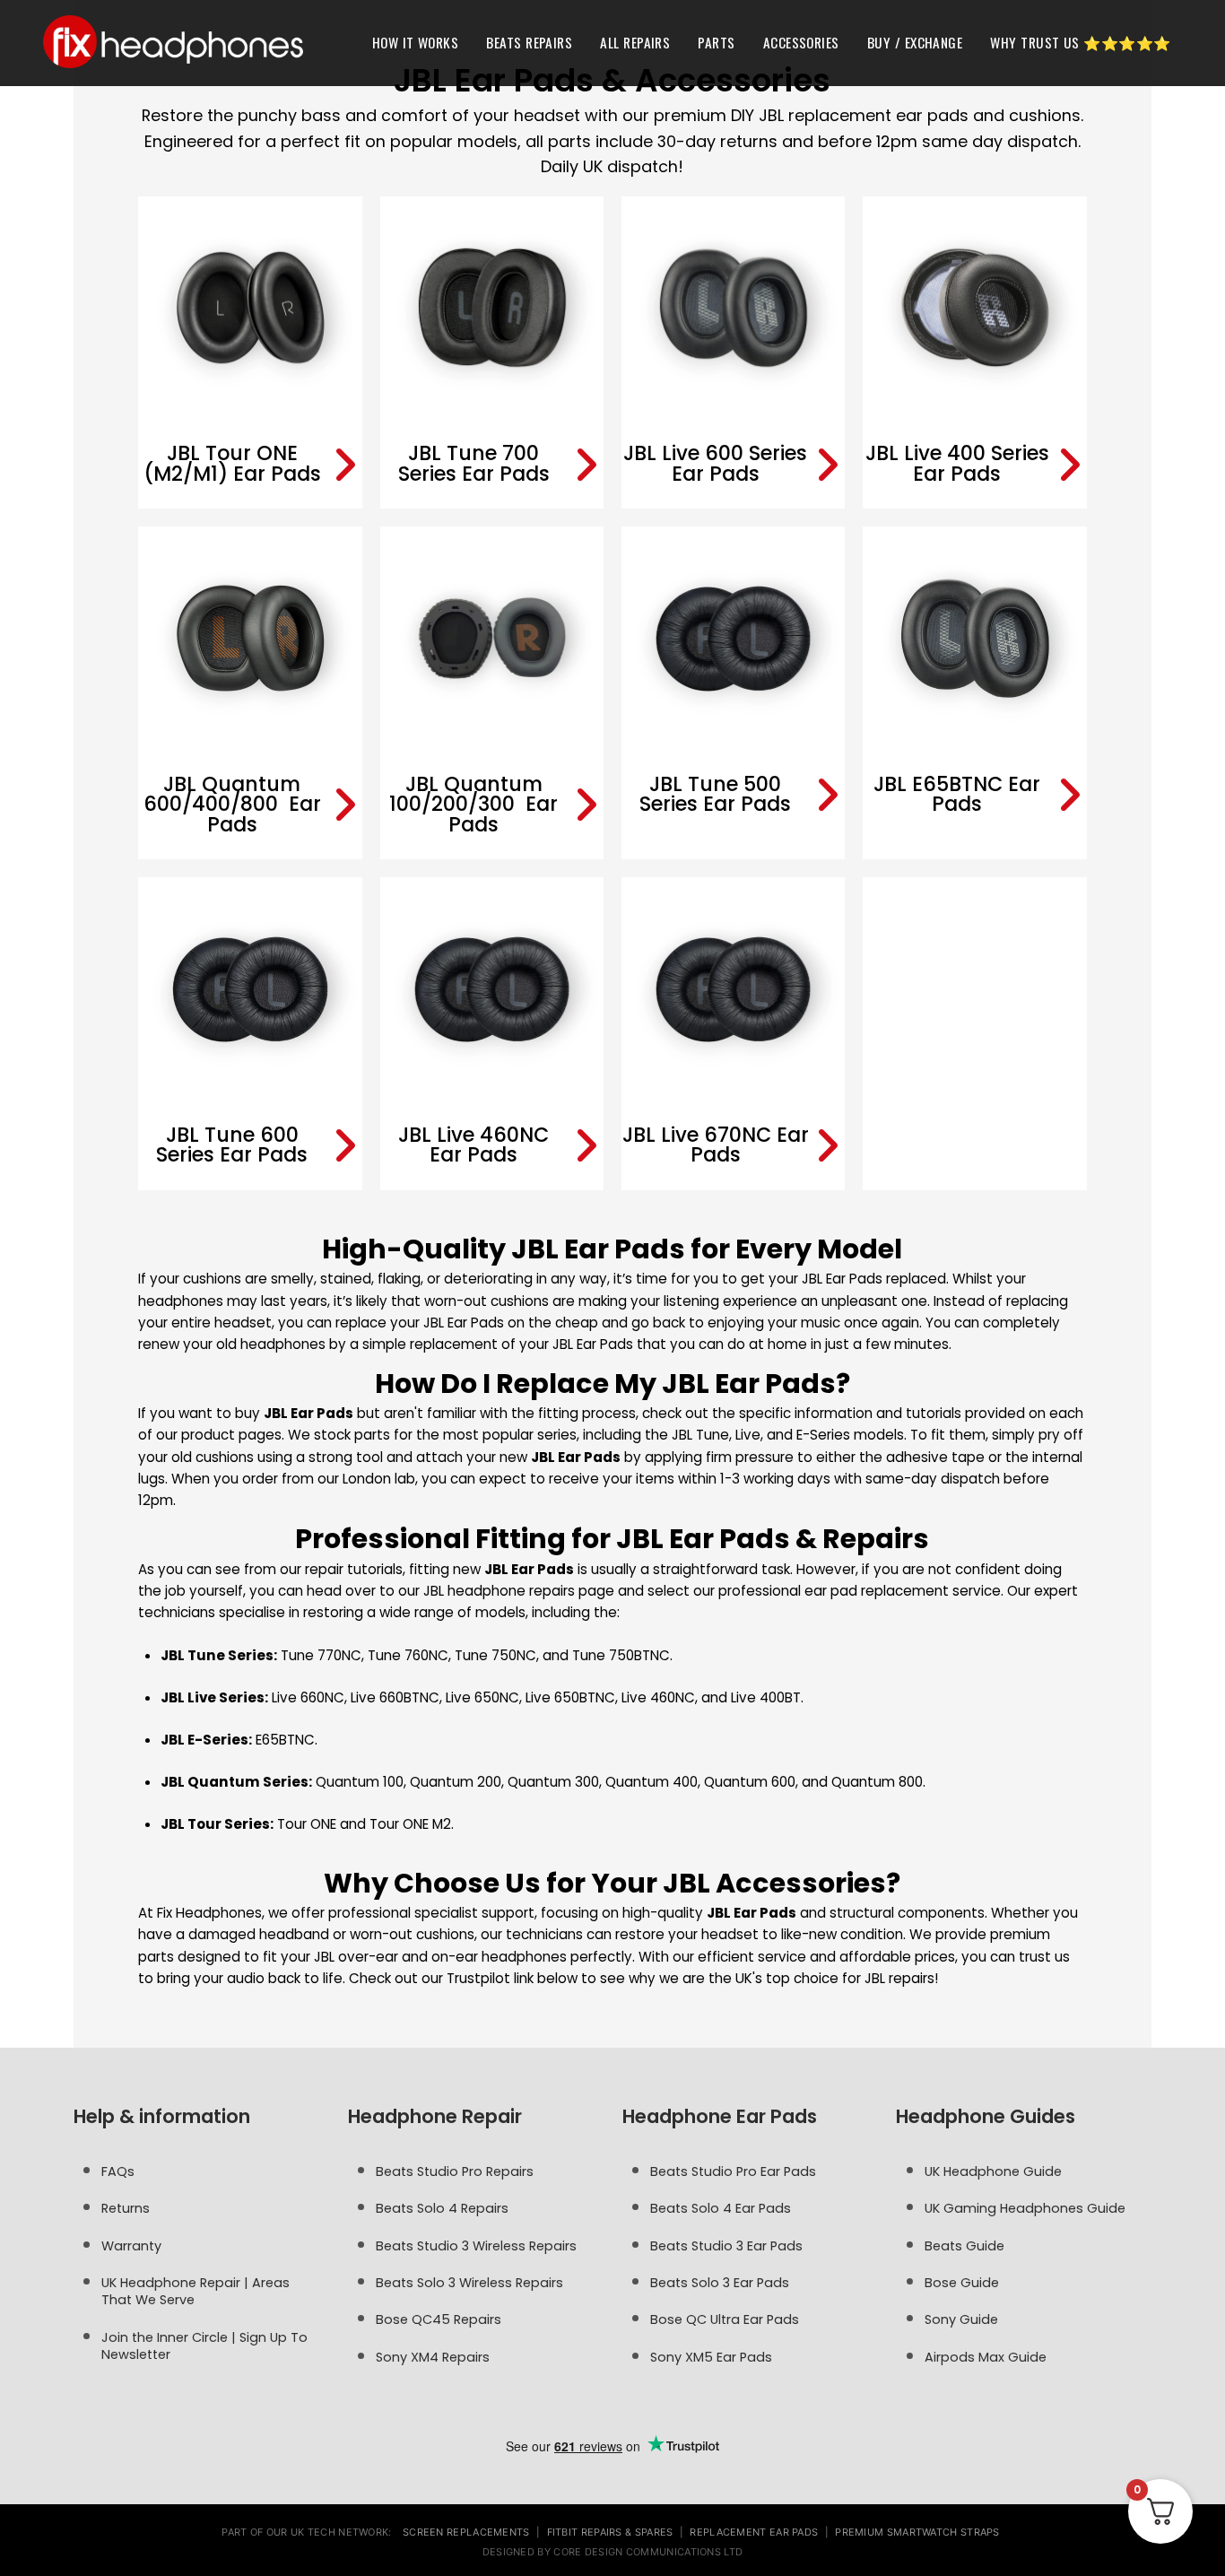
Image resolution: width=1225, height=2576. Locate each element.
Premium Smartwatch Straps (917, 2532)
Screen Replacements (466, 2532)
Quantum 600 (750, 1782)
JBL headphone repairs (499, 1591)
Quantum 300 (553, 1782)
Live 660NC (308, 1697)
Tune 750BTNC (621, 1655)
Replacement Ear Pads (754, 2532)
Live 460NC (658, 1697)
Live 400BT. (767, 1697)
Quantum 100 (360, 1782)
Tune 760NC (408, 1655)
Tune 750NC (495, 1655)
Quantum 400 (652, 1782)
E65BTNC (285, 1740)
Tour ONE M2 (410, 1824)
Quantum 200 (456, 1782)
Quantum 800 (877, 1782)
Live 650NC (482, 1697)
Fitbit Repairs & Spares (610, 2532)
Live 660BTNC (395, 1697)
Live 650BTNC (570, 1697)
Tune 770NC (321, 1655)
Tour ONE (307, 1824)
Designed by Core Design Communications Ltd (613, 2552)
